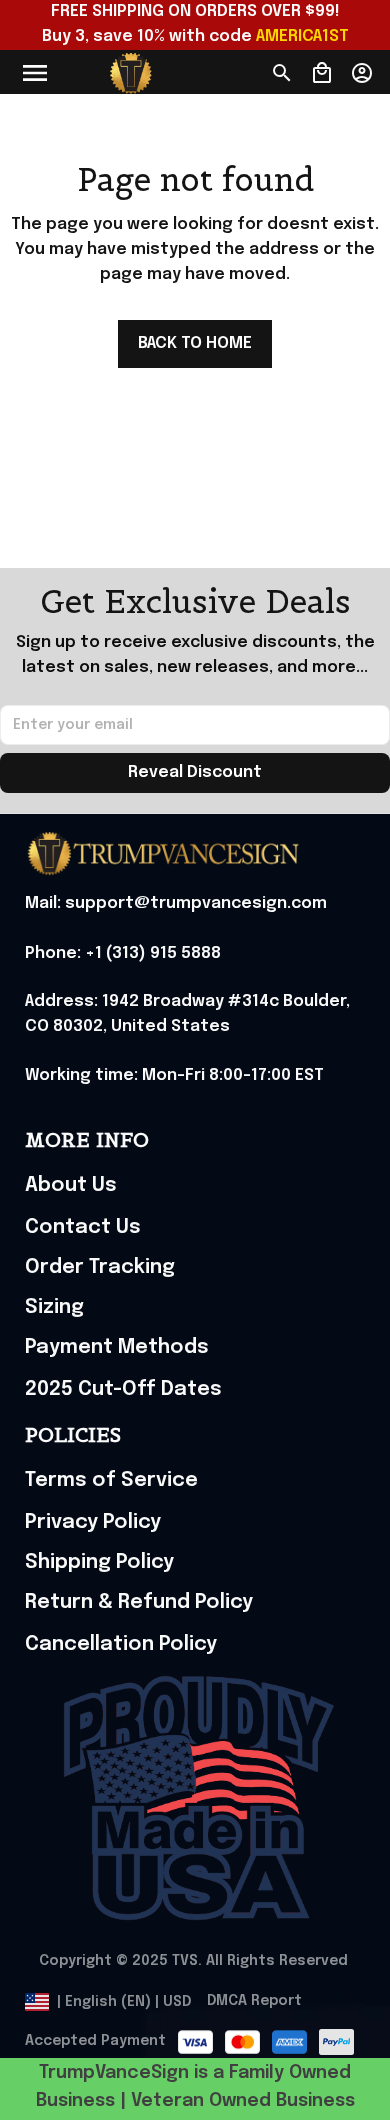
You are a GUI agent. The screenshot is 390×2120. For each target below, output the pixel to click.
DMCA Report (254, 2001)
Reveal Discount (195, 772)
